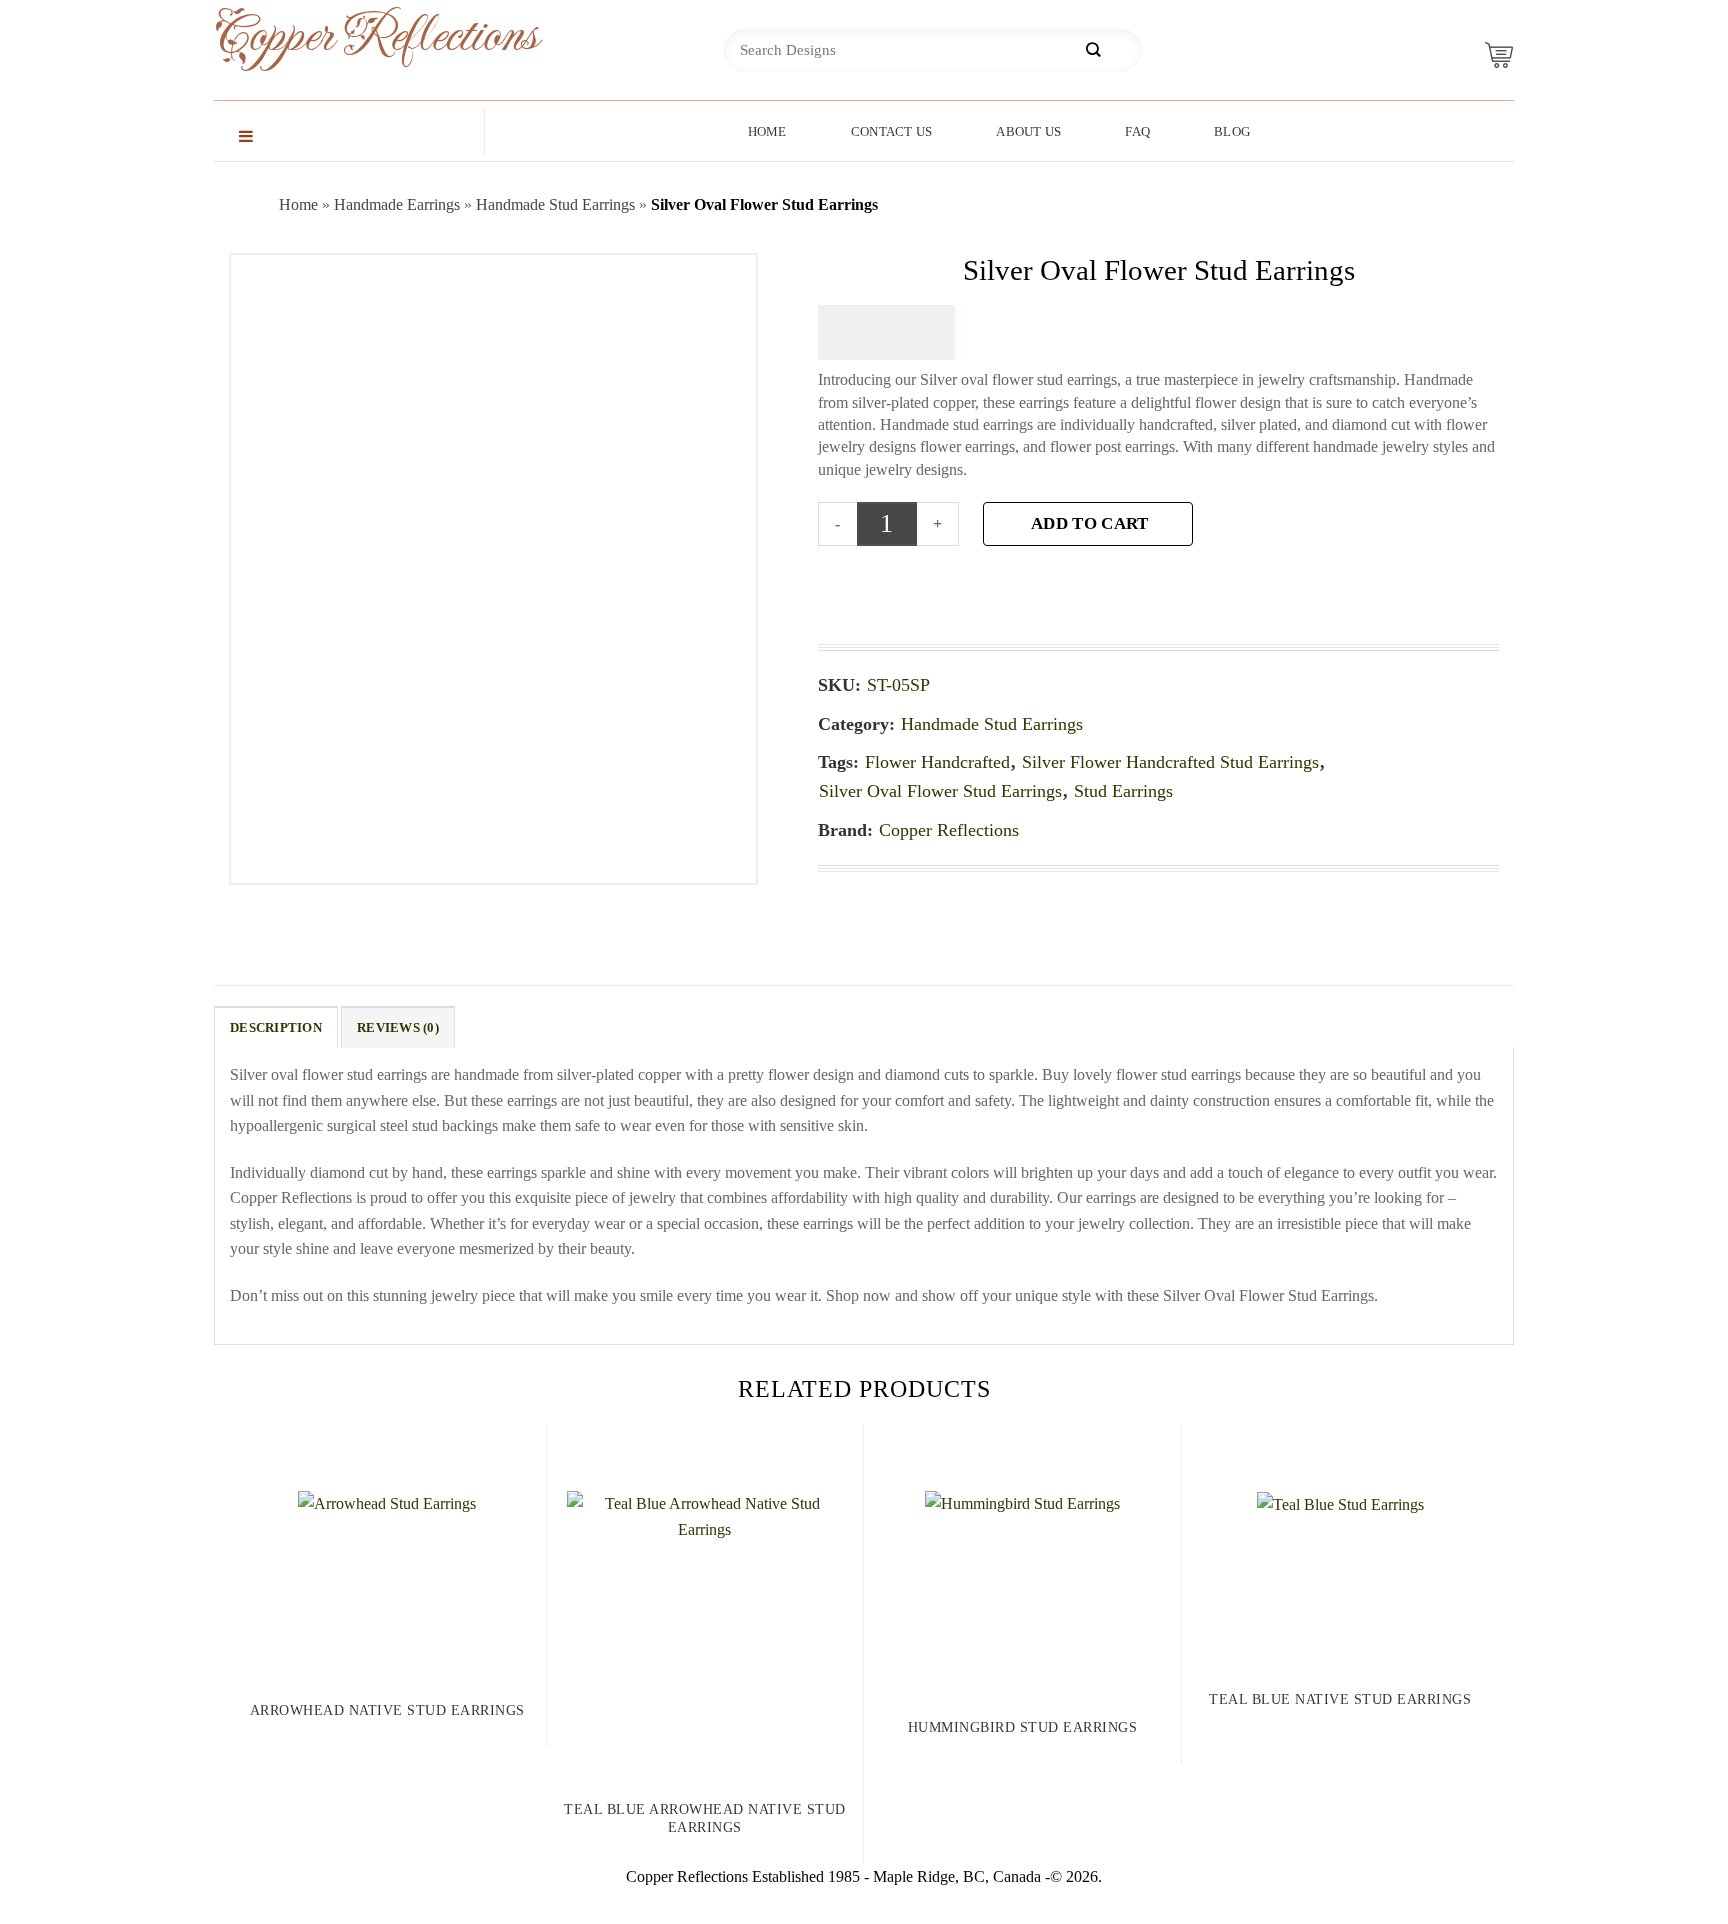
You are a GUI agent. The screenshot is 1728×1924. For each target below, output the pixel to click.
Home (767, 131)
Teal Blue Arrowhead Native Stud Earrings (705, 1818)
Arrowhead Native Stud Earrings (387, 1710)
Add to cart (1089, 523)
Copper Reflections (344, 36)
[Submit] (1093, 50)
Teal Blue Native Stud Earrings (1340, 1699)
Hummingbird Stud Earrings (1023, 1727)
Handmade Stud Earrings (555, 204)
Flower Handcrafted (937, 762)
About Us (1028, 131)
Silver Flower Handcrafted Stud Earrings (1170, 762)
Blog (1232, 131)
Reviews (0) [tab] (398, 1028)
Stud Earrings (1123, 791)
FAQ (1137, 131)
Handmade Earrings (397, 204)
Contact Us (892, 131)
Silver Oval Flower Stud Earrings (940, 791)
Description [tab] (276, 1028)
